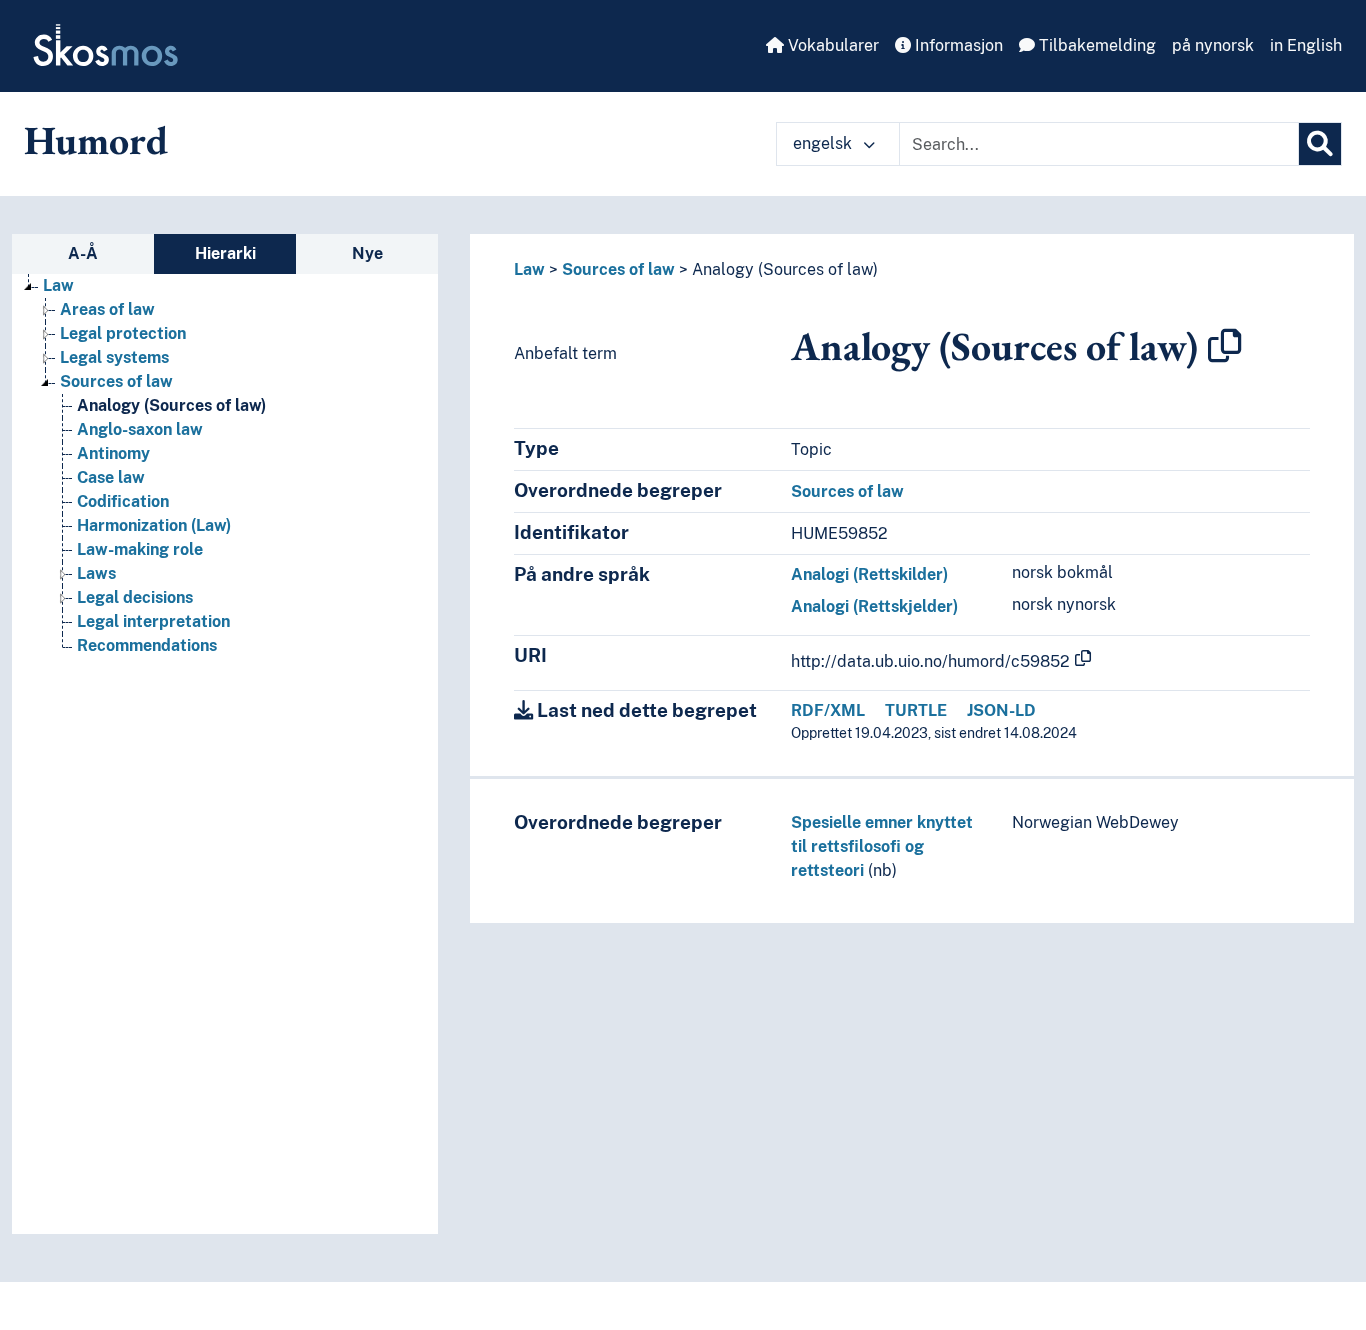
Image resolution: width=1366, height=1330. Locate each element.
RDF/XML (828, 710)
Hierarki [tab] (225, 253)
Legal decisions (135, 597)
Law (58, 285)
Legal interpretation (153, 621)
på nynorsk (1213, 45)
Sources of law (116, 381)
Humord (96, 140)
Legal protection (123, 333)
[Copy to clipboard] (1225, 346)
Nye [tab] (367, 253)
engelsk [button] (824, 143)
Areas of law (107, 309)
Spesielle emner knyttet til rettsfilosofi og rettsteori (882, 846)
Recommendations (147, 645)
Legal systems (114, 357)
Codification (123, 501)
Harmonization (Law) (154, 525)
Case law (111, 477)
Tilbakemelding (1095, 45)
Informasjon (957, 45)
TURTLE (916, 710)
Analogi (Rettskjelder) (874, 606)
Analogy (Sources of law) (171, 405)
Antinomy (113, 453)
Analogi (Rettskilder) (869, 574)
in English (1306, 45)
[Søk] (1320, 144)
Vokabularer (831, 45)
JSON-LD (1001, 710)
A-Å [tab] (83, 253)
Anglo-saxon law (140, 429)
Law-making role (140, 549)
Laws (96, 573)
